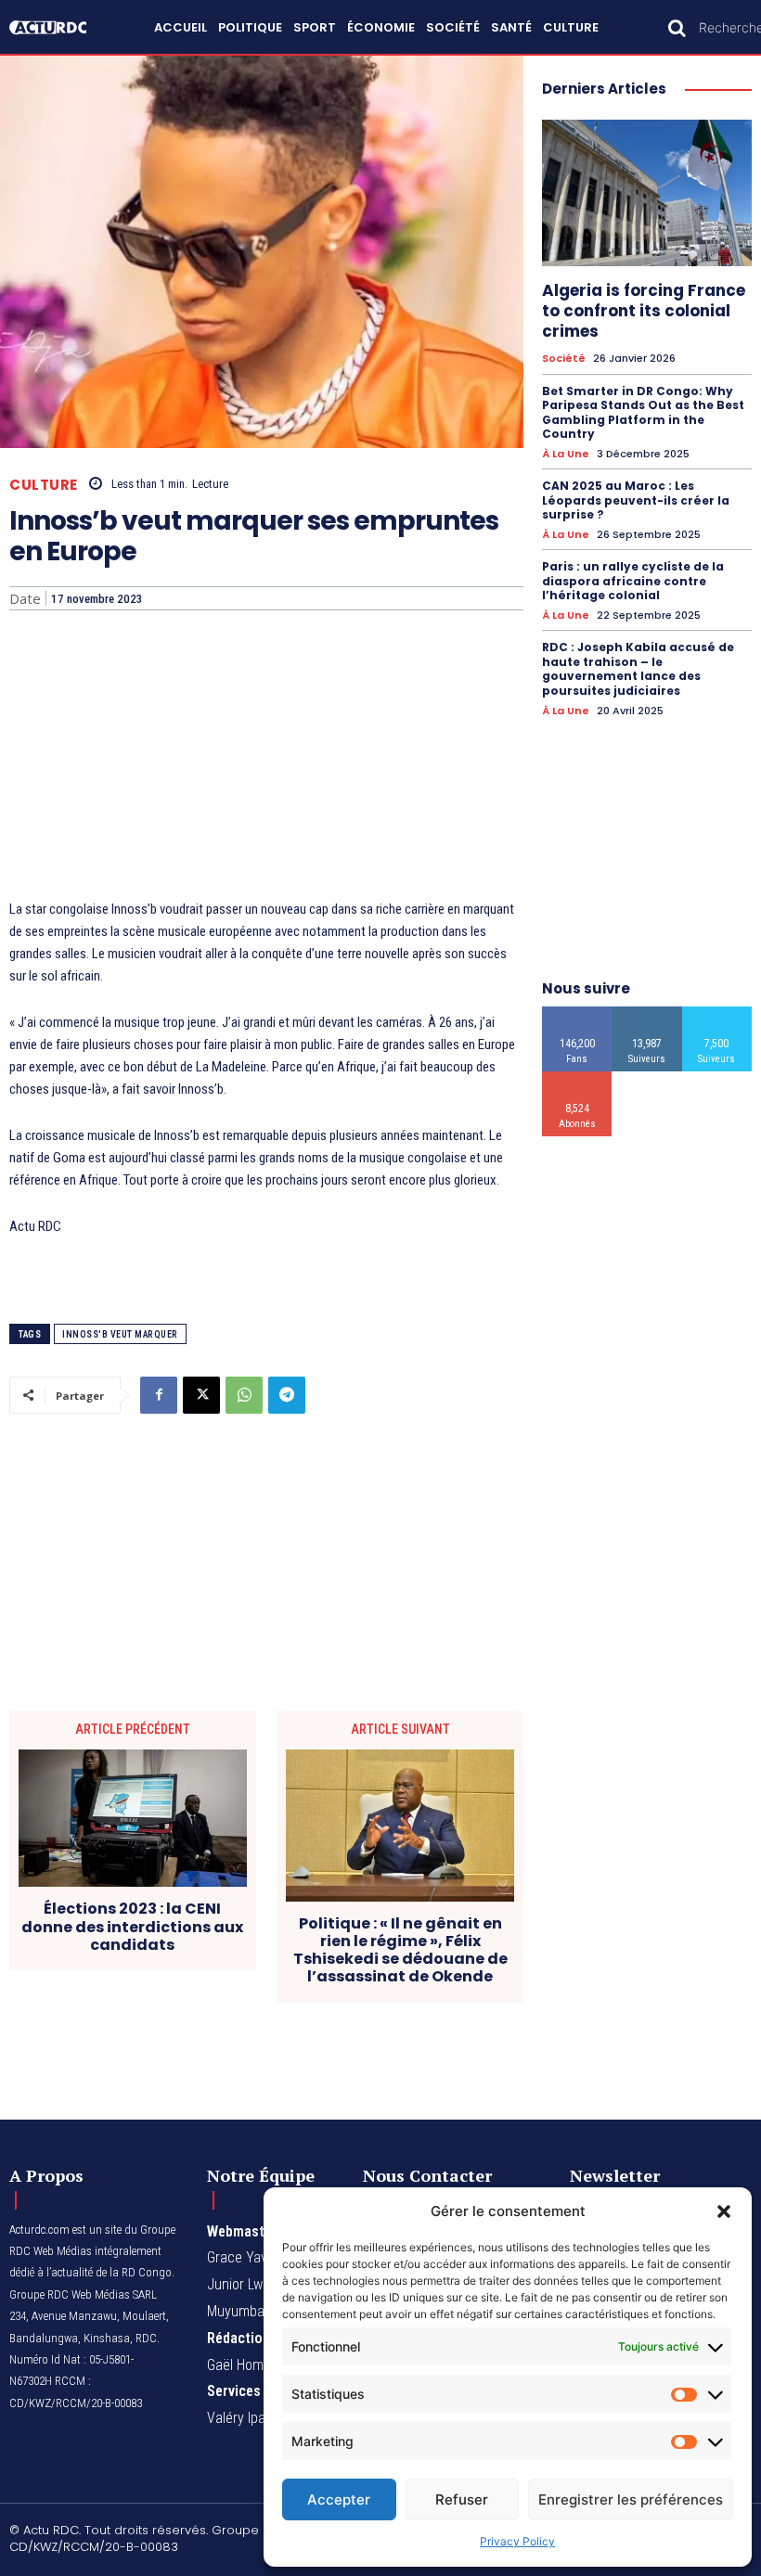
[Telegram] (287, 1395)
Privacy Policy (517, 2541)
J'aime (577, 1013)
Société (564, 359)
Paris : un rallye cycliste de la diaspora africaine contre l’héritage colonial (633, 581)
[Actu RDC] (57, 27)
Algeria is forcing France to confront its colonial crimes (644, 311)
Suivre (647, 1013)
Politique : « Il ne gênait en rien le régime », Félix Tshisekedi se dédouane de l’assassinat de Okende (400, 1950)
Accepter (339, 2499)
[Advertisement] (266, 759)
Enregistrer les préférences (631, 2499)
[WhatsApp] (244, 1395)
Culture (44, 485)
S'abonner (578, 1078)
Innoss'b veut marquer (120, 1334)
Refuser (462, 2499)
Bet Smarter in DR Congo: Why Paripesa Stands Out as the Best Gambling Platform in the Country (643, 413)
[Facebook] (159, 1395)
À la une (566, 454)
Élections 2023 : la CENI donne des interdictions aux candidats (132, 1927)
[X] (201, 1395)
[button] (724, 2211)
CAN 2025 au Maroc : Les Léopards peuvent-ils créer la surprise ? (636, 500)
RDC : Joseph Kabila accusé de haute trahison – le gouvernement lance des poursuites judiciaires (638, 669)
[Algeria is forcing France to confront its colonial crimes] (647, 193)
